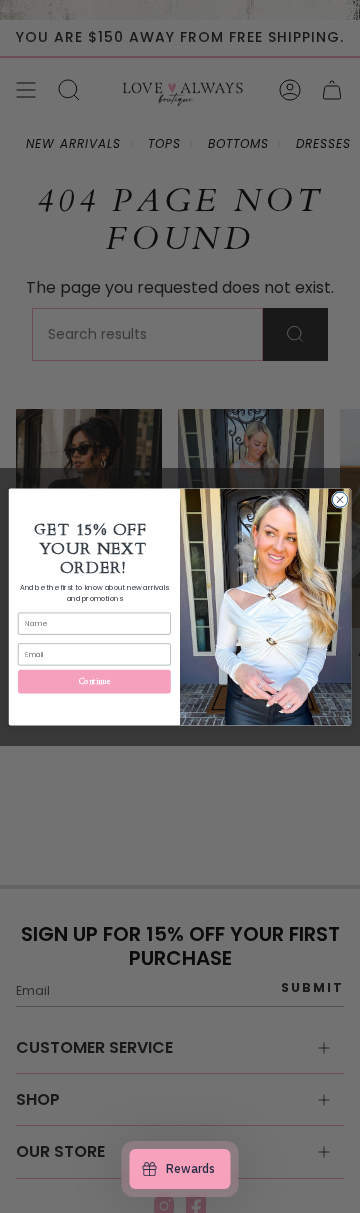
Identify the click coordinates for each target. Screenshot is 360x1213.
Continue (95, 680)
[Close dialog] (339, 498)
